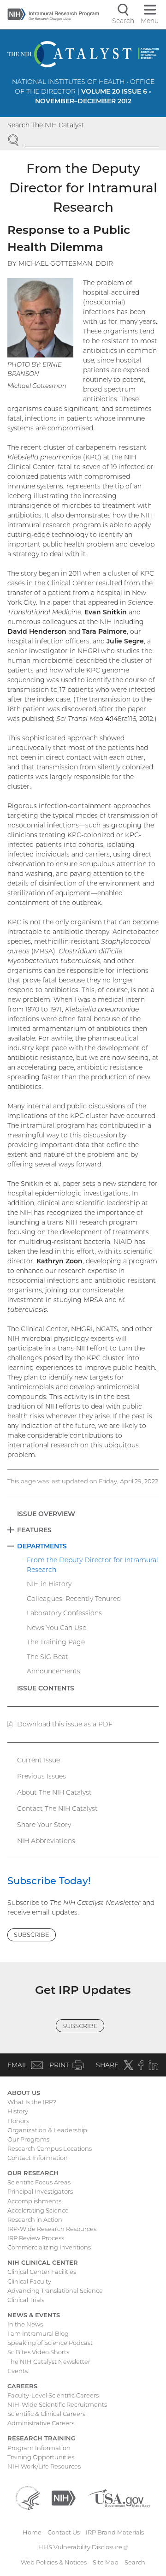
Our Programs (28, 2139)
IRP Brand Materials (115, 2532)
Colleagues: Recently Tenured (74, 1599)
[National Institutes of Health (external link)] (64, 2497)
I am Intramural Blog (38, 2333)
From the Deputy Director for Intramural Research (92, 1565)
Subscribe (32, 1934)
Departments (42, 1546)
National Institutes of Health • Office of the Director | (83, 91)
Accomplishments (34, 2201)
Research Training (41, 2438)
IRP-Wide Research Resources (52, 2229)
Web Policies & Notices (54, 2562)
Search (135, 2562)
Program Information (39, 2448)
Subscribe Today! (49, 1881)
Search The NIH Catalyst (46, 125)
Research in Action (35, 2219)
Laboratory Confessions (64, 1613)
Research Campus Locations (50, 2148)
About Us (24, 2093)
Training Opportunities (41, 2457)
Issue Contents (46, 1688)
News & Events (34, 2315)
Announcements (53, 1671)
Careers (22, 2386)
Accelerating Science (38, 2210)
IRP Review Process (36, 2238)
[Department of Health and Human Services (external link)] (28, 2497)
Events (18, 2371)
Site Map (106, 2562)
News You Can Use (56, 1628)
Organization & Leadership (47, 2130)
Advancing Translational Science (55, 2290)
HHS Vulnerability (83, 2547)
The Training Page (56, 1642)
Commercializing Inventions (49, 2247)
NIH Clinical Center (43, 2262)
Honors (18, 2121)
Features (34, 1530)
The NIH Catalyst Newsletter (49, 2362)
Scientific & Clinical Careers (46, 2414)
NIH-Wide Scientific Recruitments (57, 2404)
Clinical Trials (26, 2300)
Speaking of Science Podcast (50, 2343)
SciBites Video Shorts (38, 2352)
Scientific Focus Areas (39, 2182)
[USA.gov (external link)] (119, 2497)
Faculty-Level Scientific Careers (53, 2395)
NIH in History (49, 1584)
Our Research (33, 2173)
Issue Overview (46, 1514)
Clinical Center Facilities (42, 2272)
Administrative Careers (41, 2423)
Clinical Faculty (29, 2281)
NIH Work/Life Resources (44, 2466)
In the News (25, 2324)
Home (32, 2532)
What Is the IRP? (32, 2102)
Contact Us (64, 2532)
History (18, 2111)
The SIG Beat (47, 1657)
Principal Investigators (40, 2191)
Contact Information (38, 2158)
